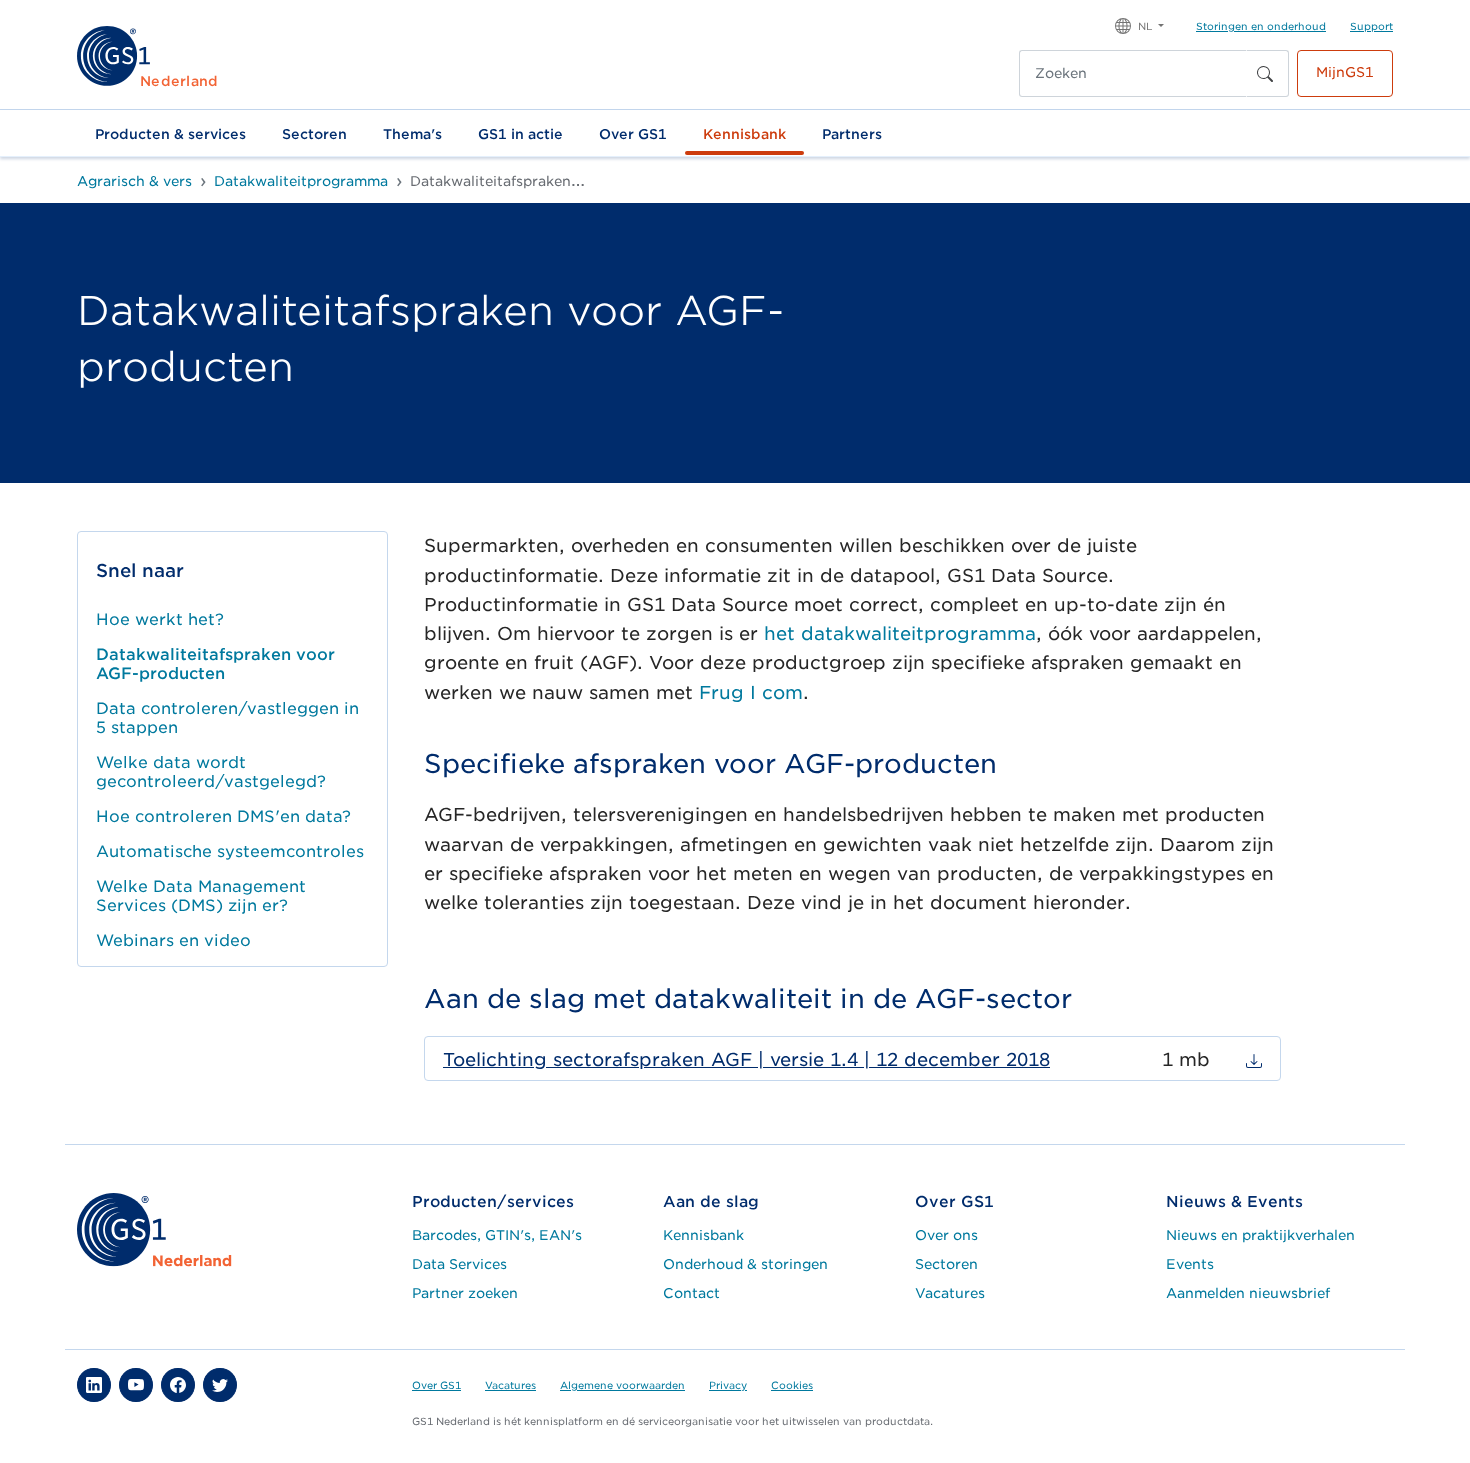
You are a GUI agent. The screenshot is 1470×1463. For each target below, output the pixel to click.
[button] (1139, 24)
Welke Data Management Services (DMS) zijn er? (201, 896)
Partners (852, 134)
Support (1371, 26)
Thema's (412, 134)
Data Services (459, 1264)
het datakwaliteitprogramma (900, 633)
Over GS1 (633, 134)
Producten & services (170, 134)
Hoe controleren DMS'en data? (223, 816)
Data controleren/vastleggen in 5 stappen (227, 718)
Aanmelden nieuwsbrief (1248, 1293)
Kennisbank (744, 134)
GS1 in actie (520, 134)
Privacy (728, 1385)
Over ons (946, 1235)
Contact (691, 1293)
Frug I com (751, 692)
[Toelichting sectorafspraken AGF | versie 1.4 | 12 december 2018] (1254, 1059)
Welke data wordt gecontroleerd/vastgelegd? (211, 772)
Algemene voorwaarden (622, 1385)
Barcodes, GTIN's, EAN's (497, 1235)
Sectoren (314, 134)
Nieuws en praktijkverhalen (1260, 1235)
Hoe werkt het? (160, 619)
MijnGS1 (1345, 72)
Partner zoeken (465, 1293)
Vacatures (950, 1293)
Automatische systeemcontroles (230, 851)
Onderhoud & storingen (745, 1264)
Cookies (792, 1385)
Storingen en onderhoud (1261, 26)
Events (1190, 1264)
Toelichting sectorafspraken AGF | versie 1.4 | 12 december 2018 (746, 1059)
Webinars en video (173, 940)
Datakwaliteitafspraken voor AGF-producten (215, 664)
